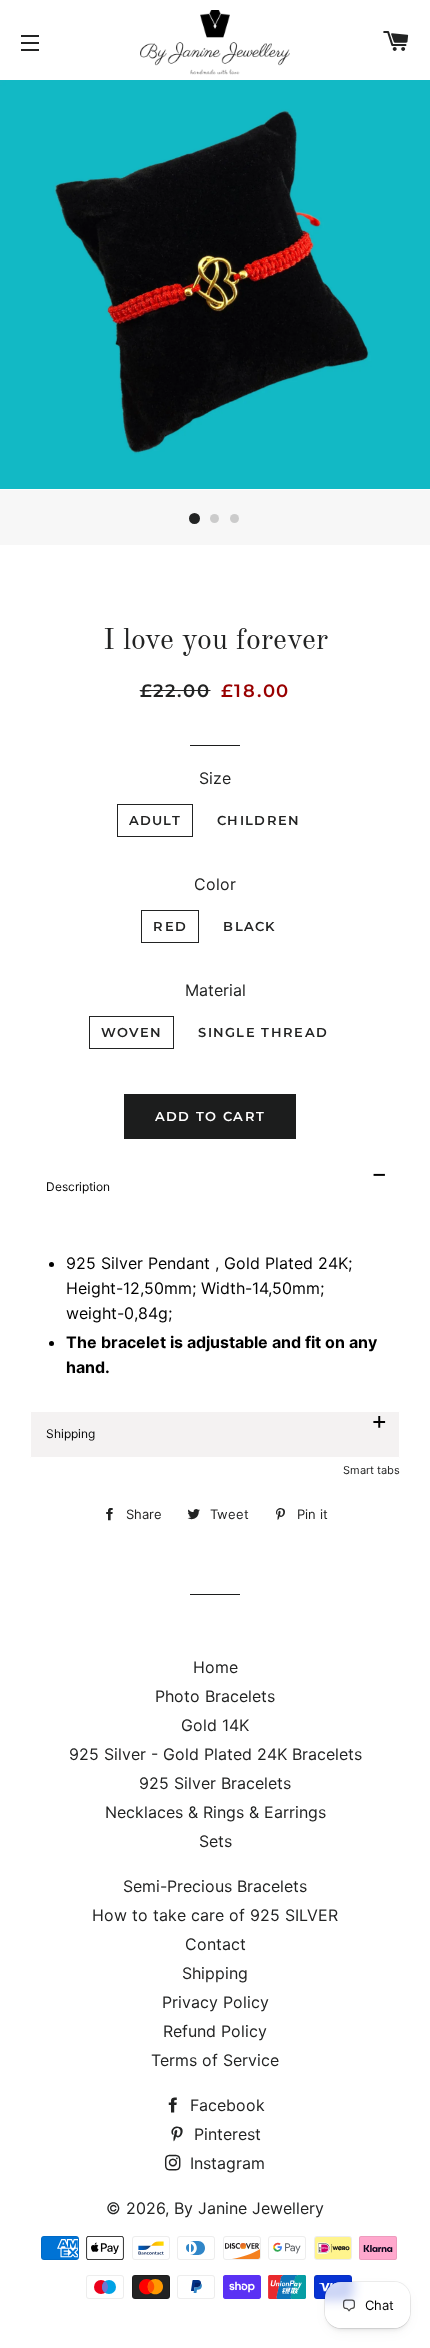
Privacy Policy (215, 2002)
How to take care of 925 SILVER (215, 1915)
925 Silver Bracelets (215, 1783)
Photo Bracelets (215, 1696)
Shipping (215, 1973)
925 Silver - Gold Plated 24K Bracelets (215, 1754)
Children (258, 820)
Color (215, 884)
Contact (215, 1944)
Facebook (225, 2105)
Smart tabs (371, 1470)
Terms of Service (215, 2060)
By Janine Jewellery (249, 2208)
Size (215, 778)
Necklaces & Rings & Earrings (215, 1812)
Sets (215, 1841)
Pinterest (225, 2134)
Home (215, 1667)
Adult (155, 820)
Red (170, 926)
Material (215, 990)
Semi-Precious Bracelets (215, 1886)
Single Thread (263, 1032)
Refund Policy (215, 2031)
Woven (132, 1032)
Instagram (225, 2163)
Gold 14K (215, 1725)
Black (249, 926)
